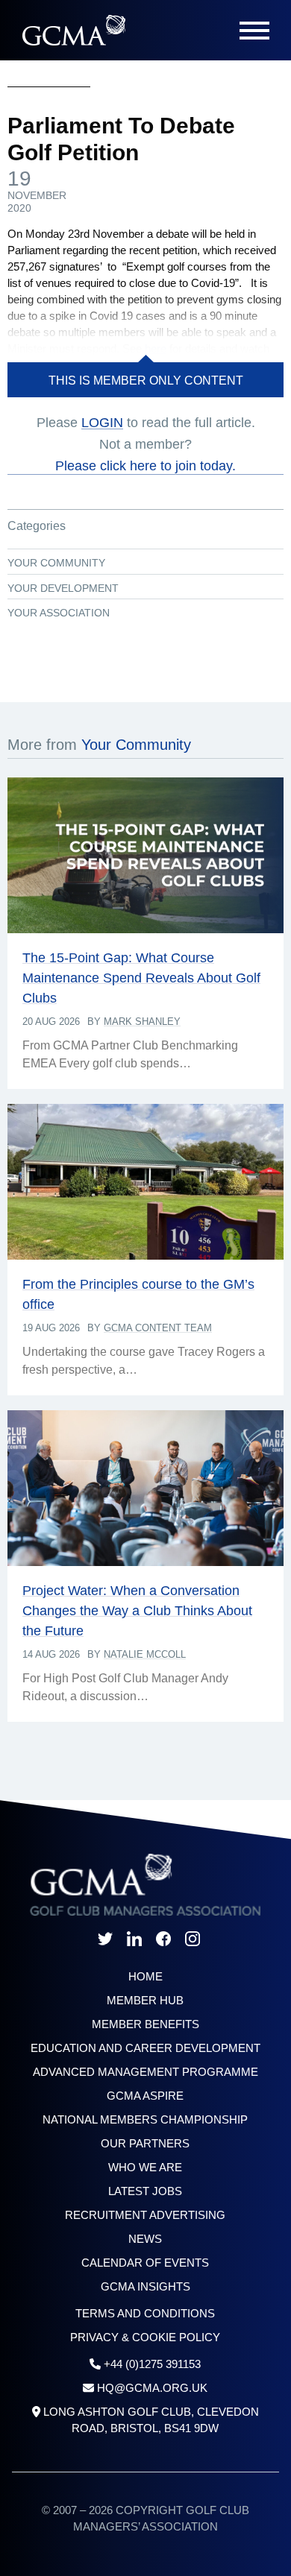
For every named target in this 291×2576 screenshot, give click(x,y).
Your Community (56, 563)
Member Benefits (145, 2024)
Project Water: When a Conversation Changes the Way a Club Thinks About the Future (137, 1611)
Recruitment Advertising (145, 2215)
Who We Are (145, 2167)
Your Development (63, 588)
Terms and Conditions (145, 2313)
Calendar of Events (145, 2263)
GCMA (73, 30)
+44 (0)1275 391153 (152, 2364)
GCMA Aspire (145, 2096)
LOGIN (102, 423)
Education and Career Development (145, 2048)
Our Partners (145, 2143)
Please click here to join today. (145, 466)
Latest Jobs (145, 2191)
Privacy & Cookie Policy (145, 2337)
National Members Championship (145, 2119)
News (145, 2239)
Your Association (59, 613)
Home (145, 1976)
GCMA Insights (145, 2286)
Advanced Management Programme (145, 2072)
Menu (254, 31)
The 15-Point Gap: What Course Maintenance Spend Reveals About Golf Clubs (141, 978)
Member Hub (145, 2000)
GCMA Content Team (158, 1328)
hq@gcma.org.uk (152, 2388)
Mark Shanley (142, 1022)
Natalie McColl (145, 1654)
